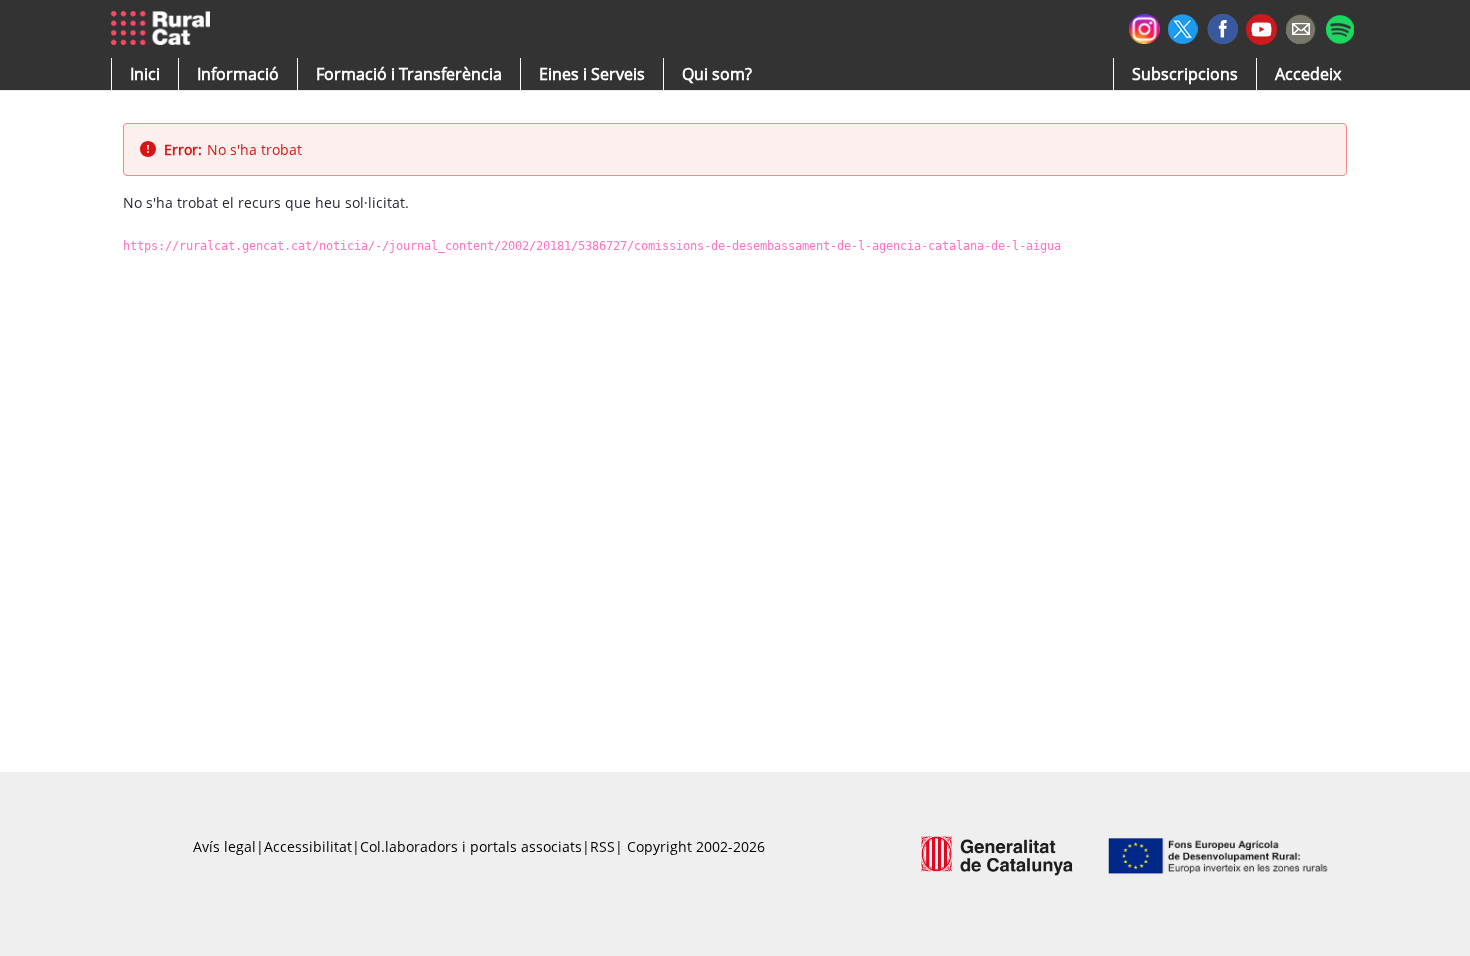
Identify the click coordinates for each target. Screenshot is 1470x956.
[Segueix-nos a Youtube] (1261, 27)
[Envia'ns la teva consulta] (1300, 26)
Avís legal (224, 846)
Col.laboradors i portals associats (471, 846)
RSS (602, 846)
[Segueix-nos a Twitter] (1183, 26)
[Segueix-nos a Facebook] (1222, 26)
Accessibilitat (308, 846)
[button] (145, 74)
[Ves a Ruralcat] (164, 29)
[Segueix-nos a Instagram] (1144, 26)
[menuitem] (409, 74)
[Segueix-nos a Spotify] (1339, 26)
